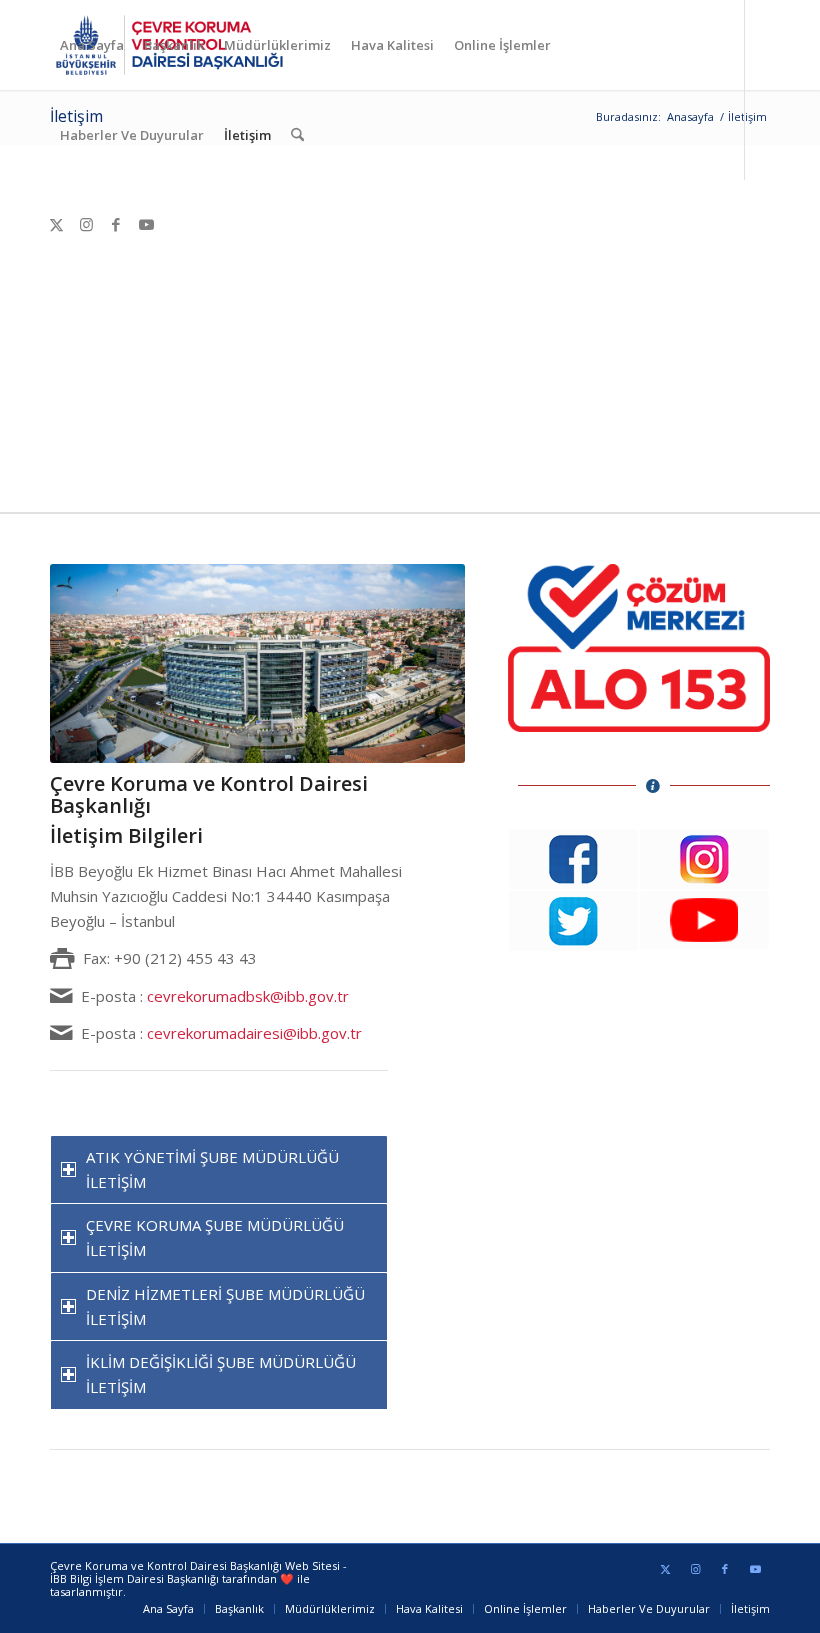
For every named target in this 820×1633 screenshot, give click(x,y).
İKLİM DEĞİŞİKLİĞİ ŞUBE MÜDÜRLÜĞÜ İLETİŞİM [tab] (221, 1374)
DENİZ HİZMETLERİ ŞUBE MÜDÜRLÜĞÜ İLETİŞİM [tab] (225, 1306)
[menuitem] (92, 45)
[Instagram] (86, 224)
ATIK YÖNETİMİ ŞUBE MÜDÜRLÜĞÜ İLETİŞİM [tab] (212, 1169)
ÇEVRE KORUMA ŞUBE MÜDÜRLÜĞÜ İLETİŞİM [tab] (215, 1237)
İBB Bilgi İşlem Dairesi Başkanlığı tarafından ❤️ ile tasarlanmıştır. (180, 1585)
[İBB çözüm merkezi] (639, 648)
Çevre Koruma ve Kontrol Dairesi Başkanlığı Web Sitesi (195, 1565)
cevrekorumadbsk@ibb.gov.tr (248, 996)
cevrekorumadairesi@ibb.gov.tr (254, 1033)
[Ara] (297, 135)
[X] (56, 224)
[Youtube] (146, 224)
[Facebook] (116, 224)
